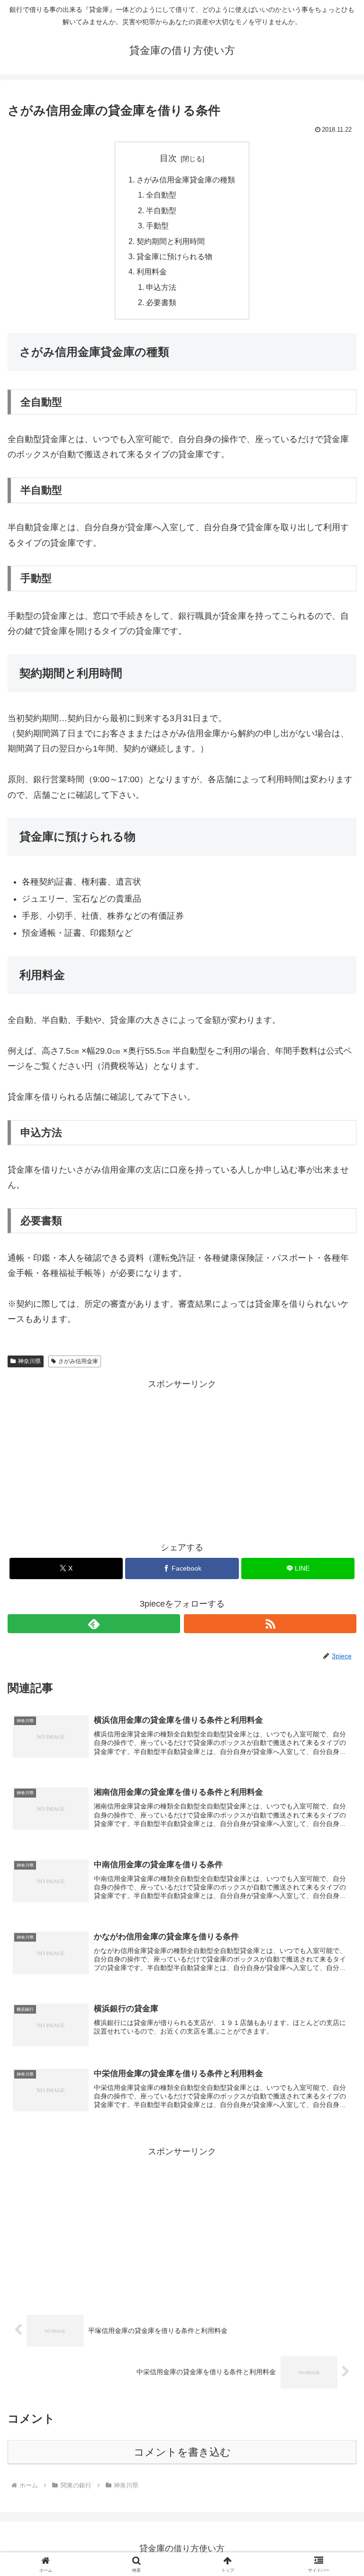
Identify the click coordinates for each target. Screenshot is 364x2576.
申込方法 (161, 287)
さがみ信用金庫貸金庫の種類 (186, 180)
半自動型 (161, 210)
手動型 (157, 226)
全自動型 (161, 195)
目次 (168, 158)
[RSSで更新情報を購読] (270, 1624)
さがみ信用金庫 (78, 1361)
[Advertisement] (182, 1458)
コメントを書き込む (182, 2452)
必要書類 (161, 302)
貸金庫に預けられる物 (174, 256)
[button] (336, 1731)
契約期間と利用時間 (171, 241)
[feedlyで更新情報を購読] (94, 1624)
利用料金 (152, 271)
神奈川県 (29, 1361)
